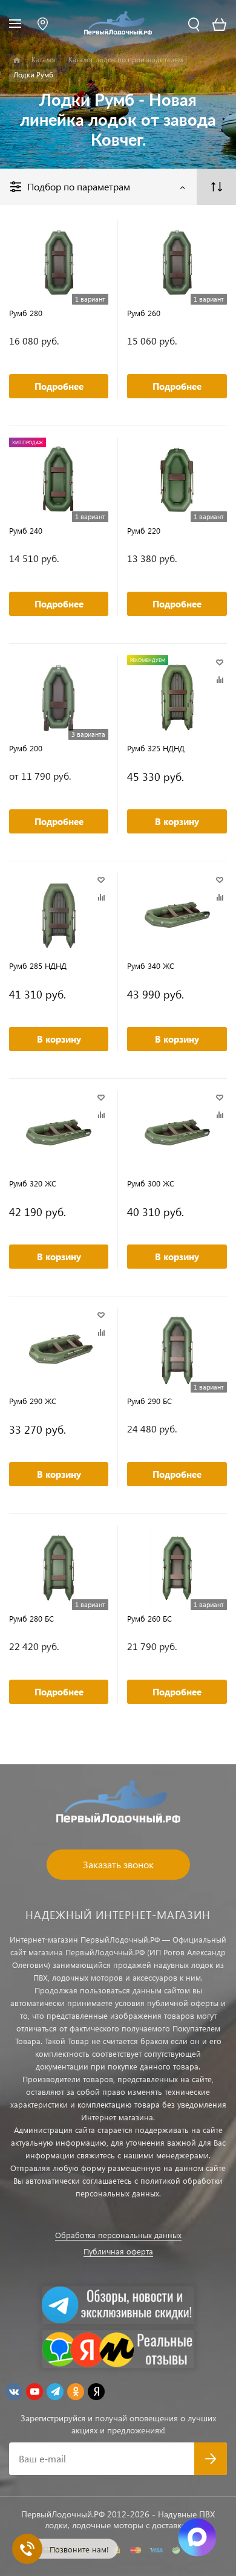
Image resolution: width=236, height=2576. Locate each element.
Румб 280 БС (31, 1618)
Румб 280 (26, 313)
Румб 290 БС (149, 1401)
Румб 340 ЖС (151, 966)
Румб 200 (26, 748)
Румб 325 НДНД (156, 748)
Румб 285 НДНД (38, 966)
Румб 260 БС (149, 1618)
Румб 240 (26, 530)
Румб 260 (144, 313)
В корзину (177, 821)
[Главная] (17, 60)
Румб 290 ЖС (33, 1401)
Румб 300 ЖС (151, 1183)
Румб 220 (144, 530)
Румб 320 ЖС (33, 1183)
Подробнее (59, 386)
